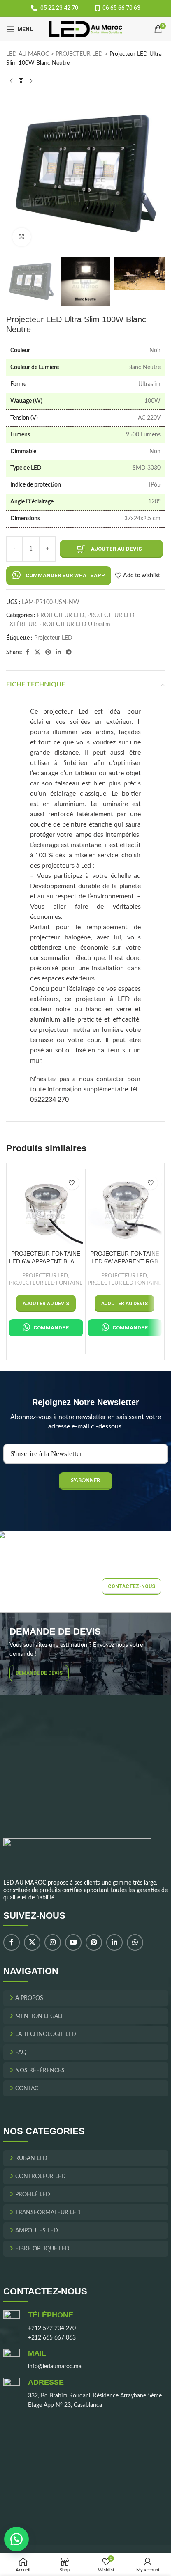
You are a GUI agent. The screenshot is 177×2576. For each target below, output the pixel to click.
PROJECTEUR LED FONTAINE (46, 1283)
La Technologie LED (46, 2034)
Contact (28, 2089)
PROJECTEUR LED (79, 54)
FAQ (21, 2053)
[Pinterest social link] (48, 652)
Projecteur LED (53, 638)
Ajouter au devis (116, 549)
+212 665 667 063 (52, 2338)
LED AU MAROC (28, 54)
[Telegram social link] (69, 652)
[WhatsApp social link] (135, 1943)
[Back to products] (21, 81)
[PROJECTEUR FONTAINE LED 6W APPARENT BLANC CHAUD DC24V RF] (46, 1209)
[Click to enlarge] (22, 237)
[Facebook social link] (27, 652)
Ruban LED (31, 2158)
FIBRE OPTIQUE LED (42, 2249)
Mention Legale (40, 2016)
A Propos (29, 1998)
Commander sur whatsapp (65, 575)
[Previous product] (11, 81)
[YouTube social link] (73, 1943)
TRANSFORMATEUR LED (48, 2213)
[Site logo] (85, 29)
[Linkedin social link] (58, 652)
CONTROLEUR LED (41, 2177)
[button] (59, 575)
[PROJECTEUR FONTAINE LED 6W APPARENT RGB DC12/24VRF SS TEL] (125, 1209)
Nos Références (40, 2071)
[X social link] (37, 652)
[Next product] (31, 81)
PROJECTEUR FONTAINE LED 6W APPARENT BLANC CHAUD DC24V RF (46, 1258)
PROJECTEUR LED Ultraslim (75, 624)
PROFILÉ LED (33, 2195)
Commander (51, 1328)
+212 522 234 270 (52, 2328)
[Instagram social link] (53, 1943)
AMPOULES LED (37, 2231)
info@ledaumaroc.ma (55, 2367)
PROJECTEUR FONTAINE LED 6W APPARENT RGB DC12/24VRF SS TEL (125, 1258)
